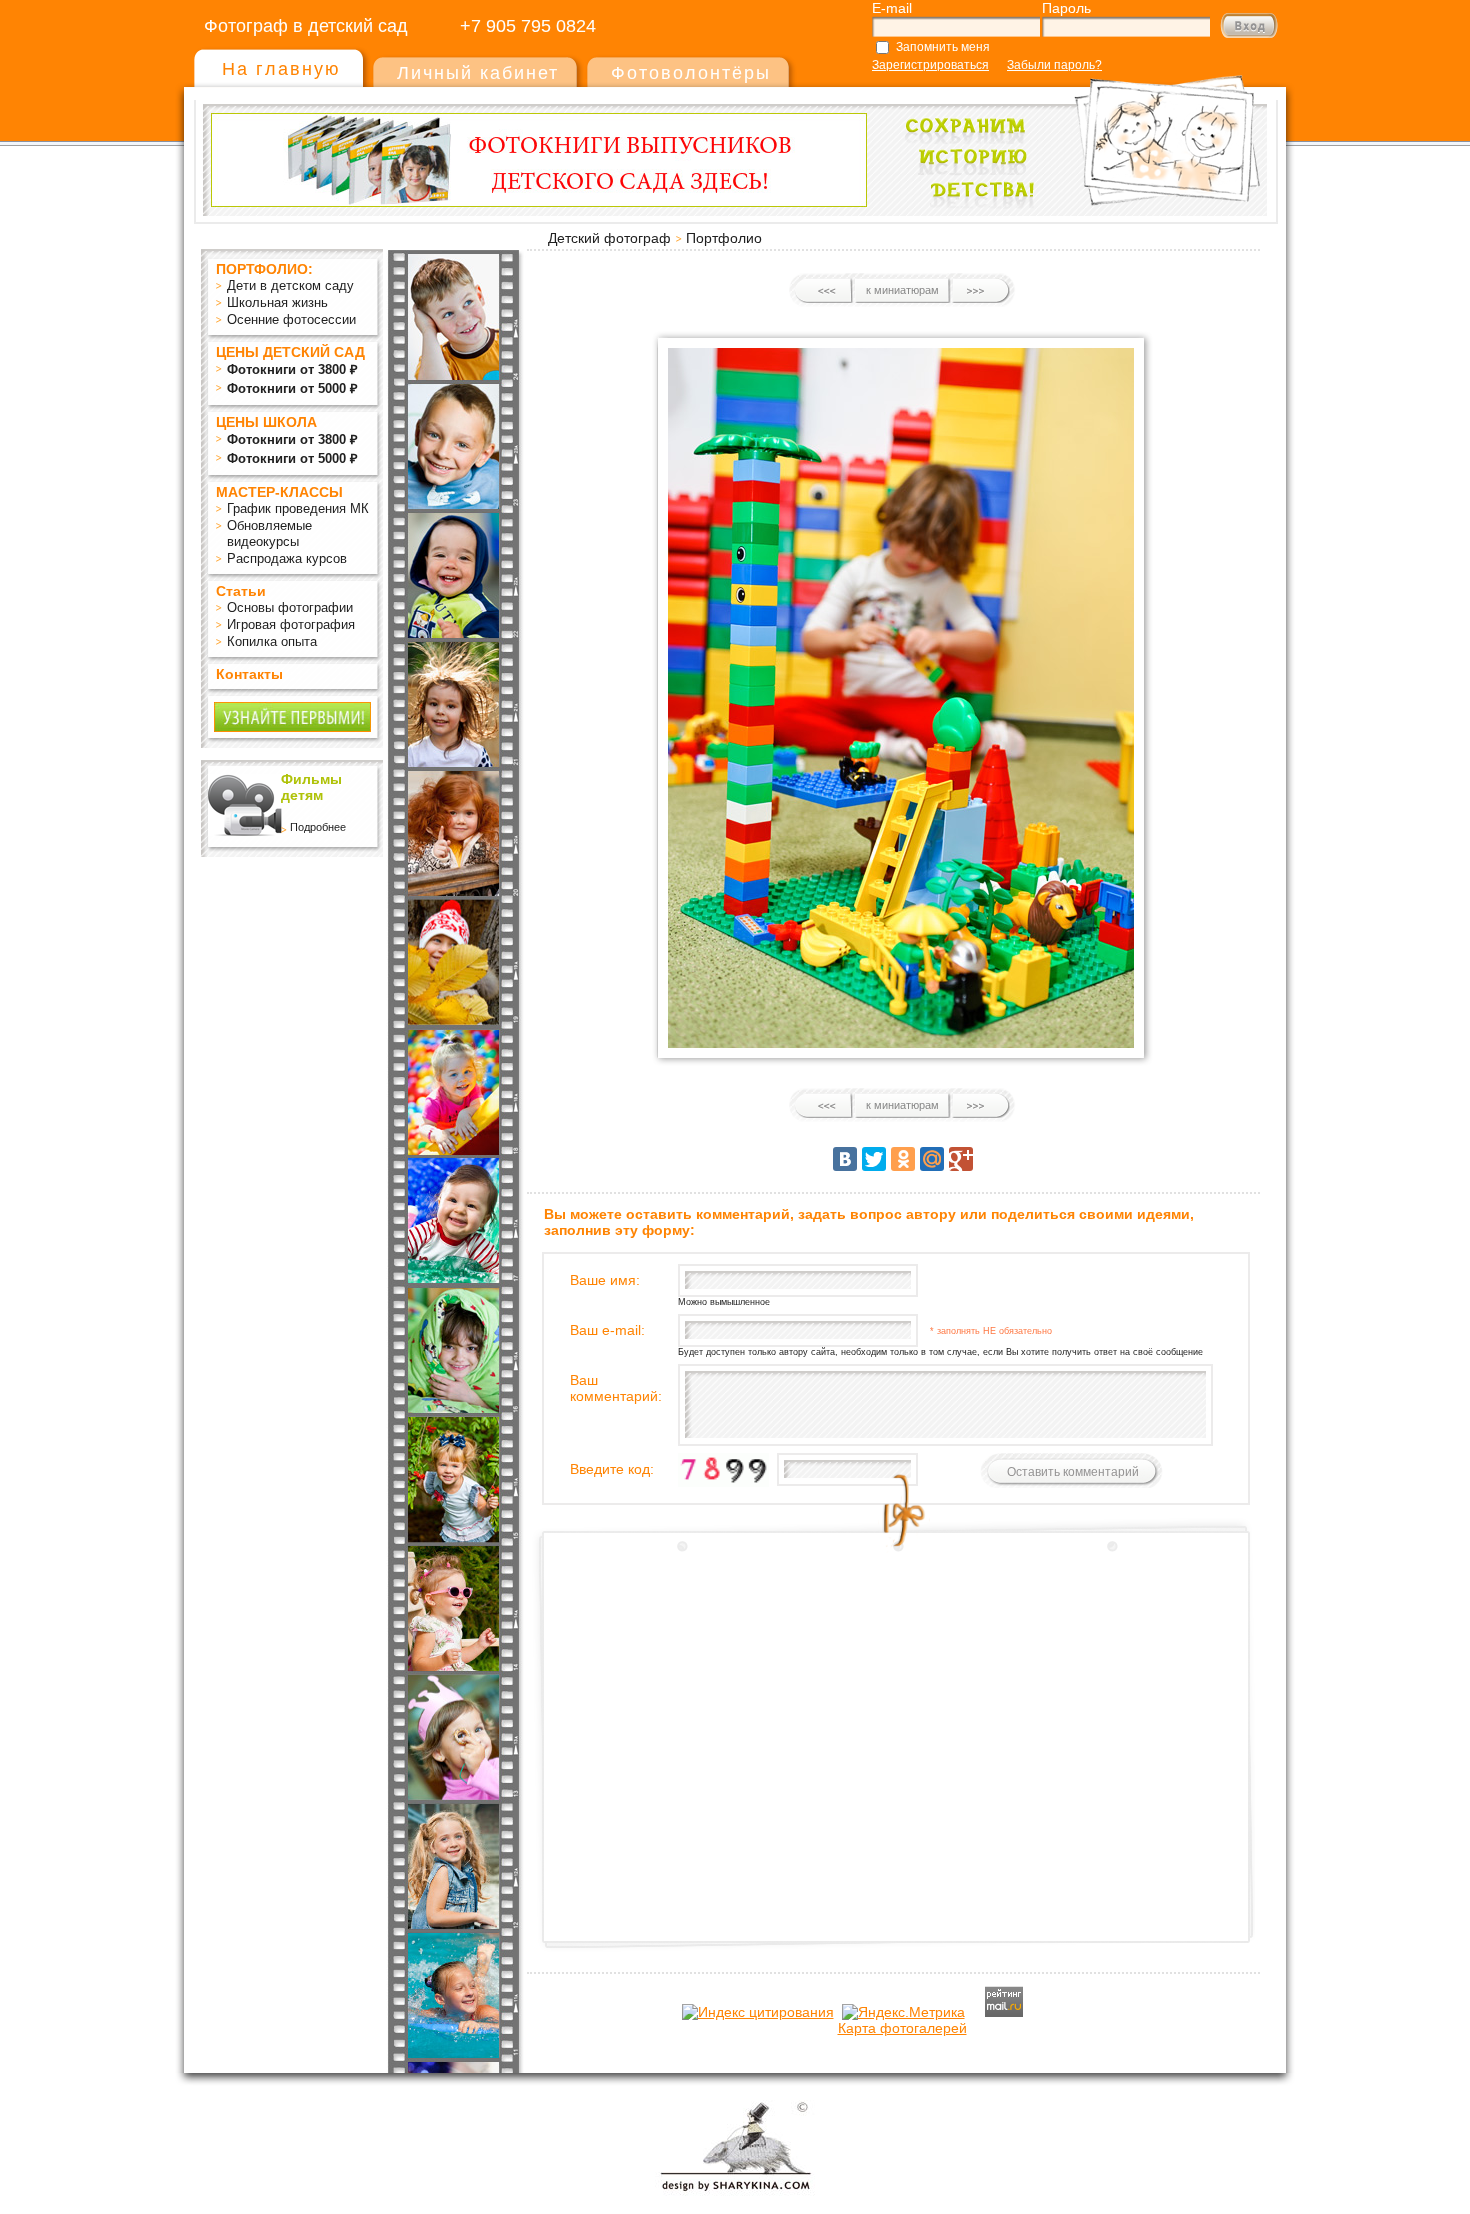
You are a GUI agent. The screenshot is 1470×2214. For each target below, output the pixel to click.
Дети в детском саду (290, 285)
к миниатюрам (902, 290)
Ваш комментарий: (616, 1388)
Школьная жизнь (277, 302)
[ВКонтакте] (845, 1159)
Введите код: (612, 1469)
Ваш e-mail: (607, 1330)
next (980, 291)
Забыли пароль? (1054, 65)
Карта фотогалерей (902, 2028)
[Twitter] (874, 1159)
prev (824, 291)
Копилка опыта (272, 641)
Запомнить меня (943, 47)
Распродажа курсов (287, 558)
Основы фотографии (290, 607)
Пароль (1066, 8)
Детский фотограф (609, 238)
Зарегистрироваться (930, 65)
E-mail (892, 8)
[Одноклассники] (903, 1159)
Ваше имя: (605, 1280)
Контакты (249, 674)
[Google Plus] (961, 1159)
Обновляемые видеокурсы (269, 533)
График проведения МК (298, 508)
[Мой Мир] (932, 1159)
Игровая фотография (291, 624)
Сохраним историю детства (1076, 131)
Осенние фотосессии (291, 319)
